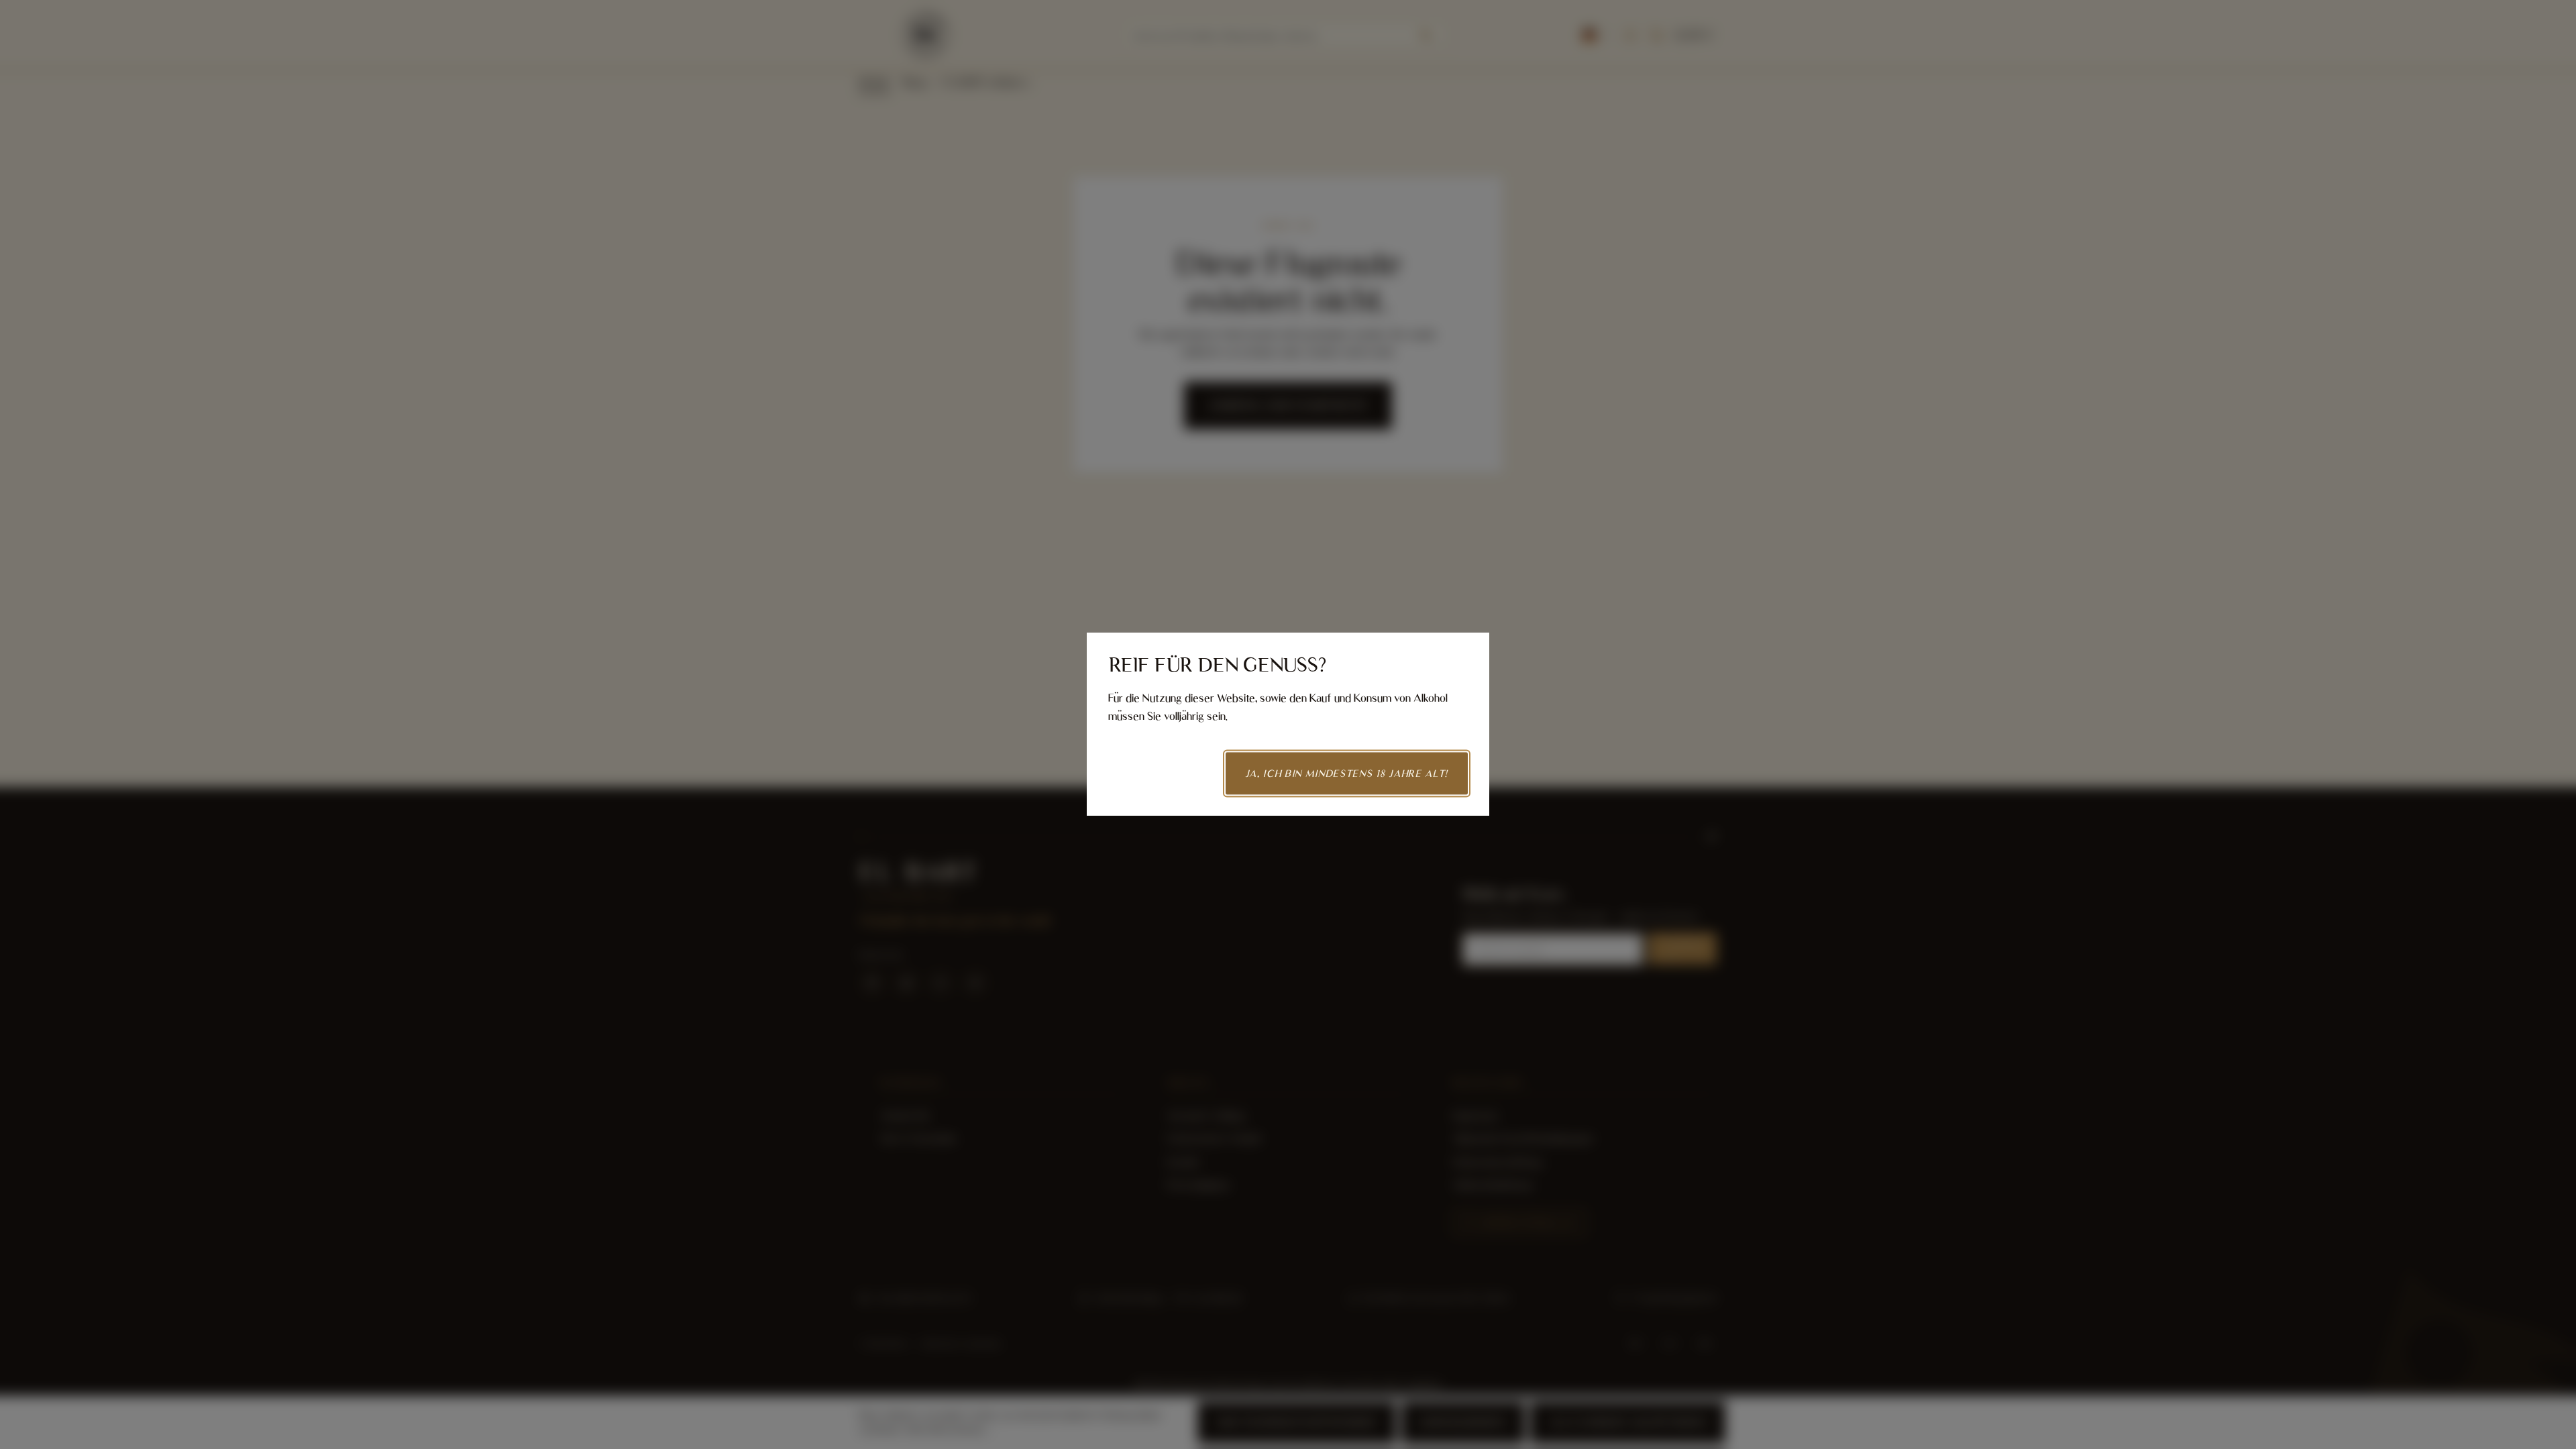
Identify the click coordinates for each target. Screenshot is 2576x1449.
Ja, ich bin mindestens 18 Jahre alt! (1347, 773)
